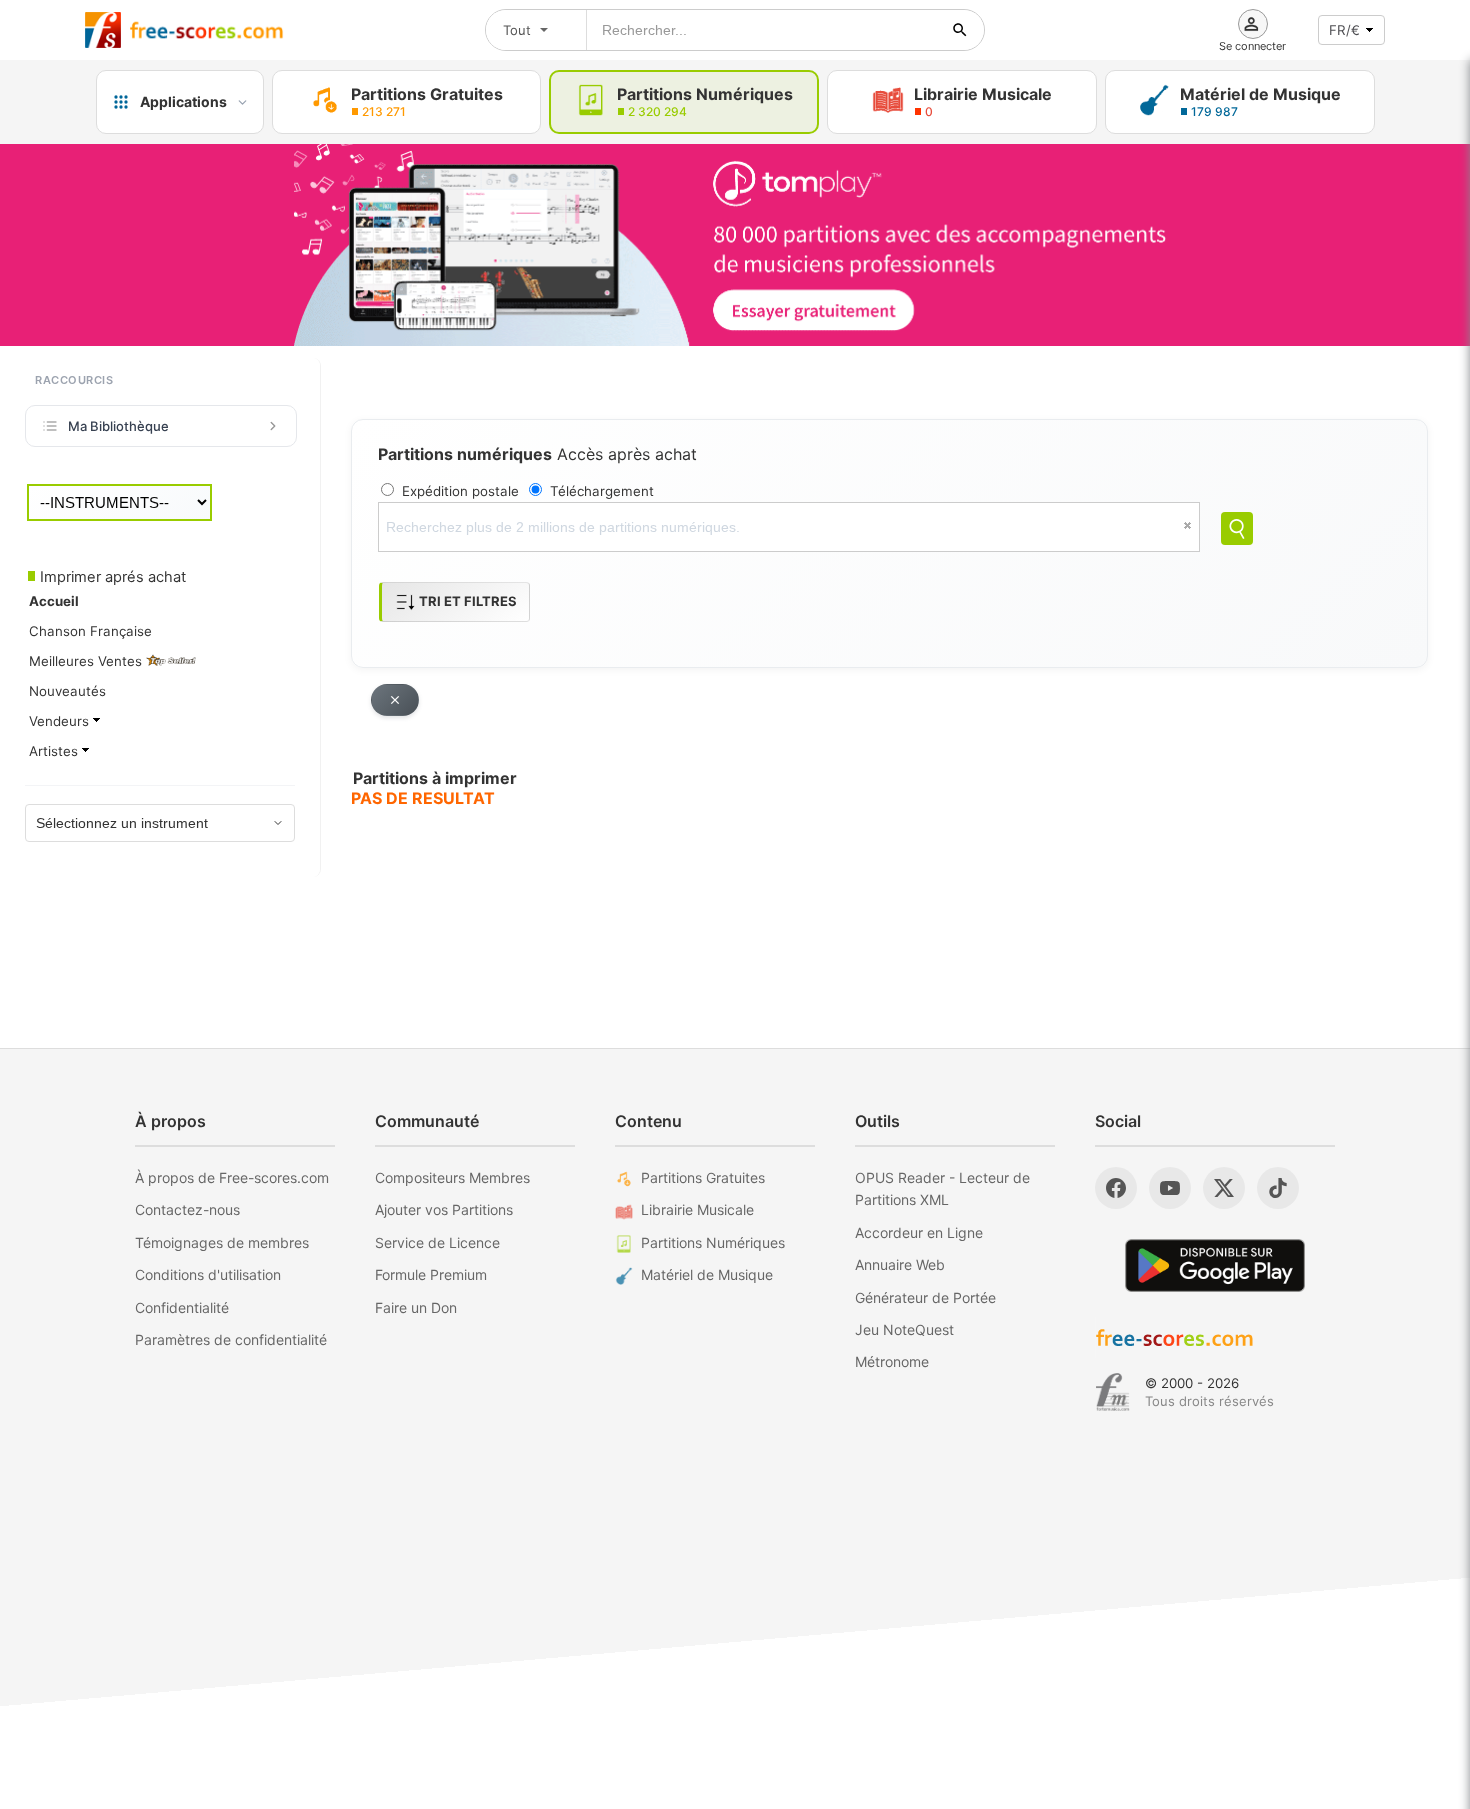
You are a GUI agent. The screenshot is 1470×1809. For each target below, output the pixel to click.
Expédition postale (460, 491)
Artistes (55, 751)
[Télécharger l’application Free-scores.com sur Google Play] (1215, 1265)
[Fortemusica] (1112, 1392)
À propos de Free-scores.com (232, 1177)
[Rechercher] (960, 30)
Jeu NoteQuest (904, 1329)
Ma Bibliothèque (118, 426)
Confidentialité (182, 1307)
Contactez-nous (187, 1209)
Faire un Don (416, 1307)
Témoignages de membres (222, 1242)
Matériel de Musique (707, 1274)
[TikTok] (1278, 1188)
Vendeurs (61, 721)
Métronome (892, 1361)
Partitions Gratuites (703, 1177)
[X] (1224, 1188)
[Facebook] (1116, 1188)
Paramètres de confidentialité (231, 1339)
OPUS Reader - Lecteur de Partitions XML (942, 1188)
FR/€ (1344, 30)
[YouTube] (1170, 1188)
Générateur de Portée (925, 1297)
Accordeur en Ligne (919, 1232)
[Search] (1237, 528)
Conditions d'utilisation (208, 1274)
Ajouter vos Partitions (444, 1209)
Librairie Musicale (697, 1209)
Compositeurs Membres (452, 1177)
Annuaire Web (900, 1264)
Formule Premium (431, 1274)
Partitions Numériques (713, 1242)
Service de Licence (437, 1242)
